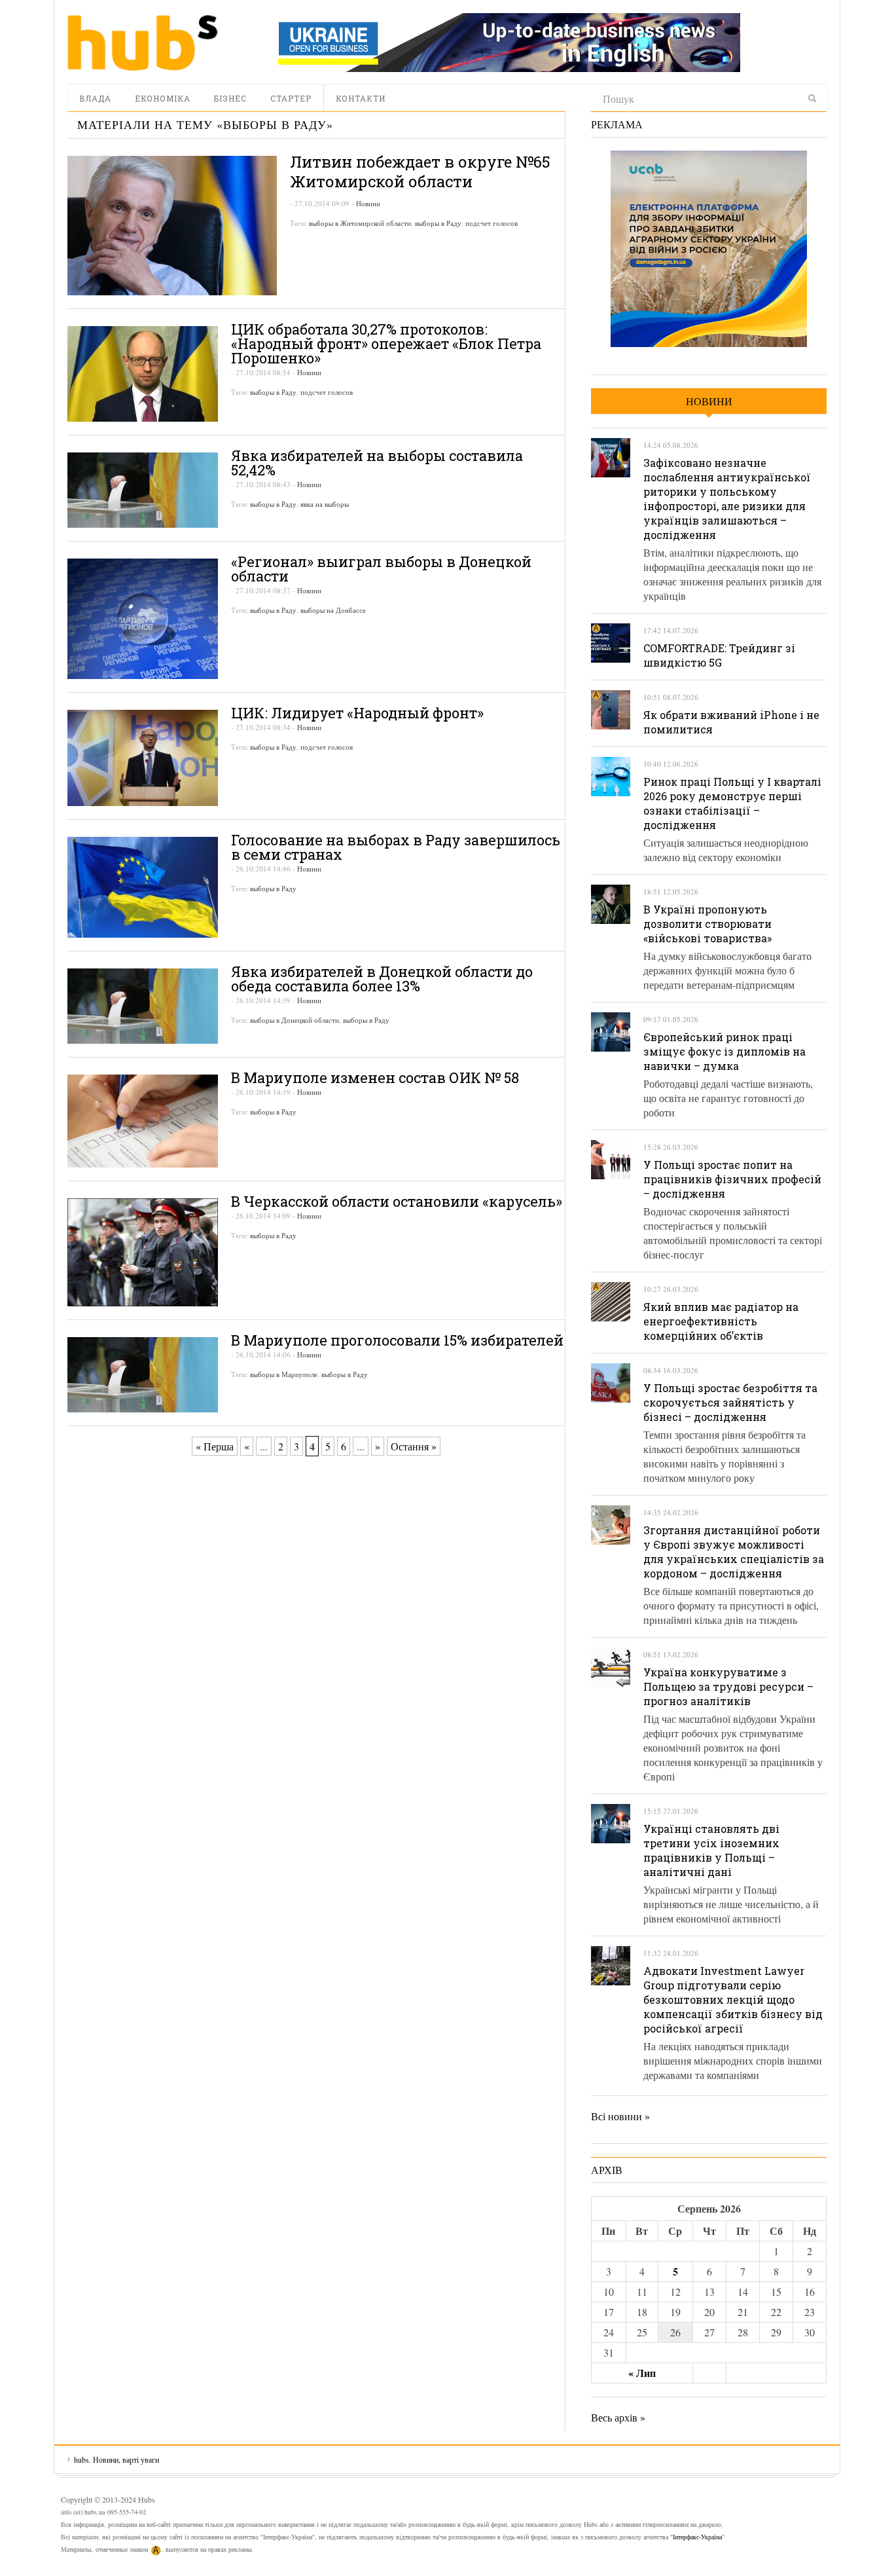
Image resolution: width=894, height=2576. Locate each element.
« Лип (642, 2373)
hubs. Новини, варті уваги (143, 43)
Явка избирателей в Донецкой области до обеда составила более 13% (382, 979)
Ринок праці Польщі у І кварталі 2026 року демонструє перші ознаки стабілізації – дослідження (732, 803)
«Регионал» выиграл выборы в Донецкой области (381, 569)
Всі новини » (620, 2116)
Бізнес (230, 98)
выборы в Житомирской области (360, 223)
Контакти (361, 98)
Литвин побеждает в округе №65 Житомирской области (420, 172)
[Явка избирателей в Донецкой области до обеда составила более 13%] (143, 1006)
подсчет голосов (492, 223)
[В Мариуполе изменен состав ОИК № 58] (143, 1121)
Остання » (414, 1446)
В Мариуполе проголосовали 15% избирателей (397, 1340)
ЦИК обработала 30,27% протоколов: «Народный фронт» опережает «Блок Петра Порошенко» (386, 343)
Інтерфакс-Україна (697, 2537)
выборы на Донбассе (333, 610)
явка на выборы (325, 504)
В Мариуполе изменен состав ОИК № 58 (375, 1077)
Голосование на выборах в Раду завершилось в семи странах (396, 847)
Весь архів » (618, 2417)
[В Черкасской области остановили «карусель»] (143, 1252)
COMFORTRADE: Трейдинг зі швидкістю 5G (719, 655)
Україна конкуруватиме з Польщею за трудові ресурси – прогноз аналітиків (728, 1686)
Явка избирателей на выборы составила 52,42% (377, 463)
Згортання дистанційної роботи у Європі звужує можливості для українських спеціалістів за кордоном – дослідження (734, 1552)
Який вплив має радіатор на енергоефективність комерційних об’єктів (721, 1321)
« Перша (215, 1446)
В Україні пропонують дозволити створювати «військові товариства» (707, 924)
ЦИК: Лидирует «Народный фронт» (357, 713)
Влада (95, 98)
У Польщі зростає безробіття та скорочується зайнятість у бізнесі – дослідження (730, 1402)
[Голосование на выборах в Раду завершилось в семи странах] (143, 887)
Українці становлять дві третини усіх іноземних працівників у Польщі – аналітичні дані (711, 1850)
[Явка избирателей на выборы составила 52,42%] (143, 490)
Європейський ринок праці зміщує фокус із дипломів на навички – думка (724, 1051)
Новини (368, 203)
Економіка (163, 98)
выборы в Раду (438, 223)
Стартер (291, 98)
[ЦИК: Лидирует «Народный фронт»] (143, 758)
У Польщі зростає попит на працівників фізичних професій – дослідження (732, 1179)
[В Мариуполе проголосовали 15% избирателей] (143, 1375)
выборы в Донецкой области (295, 1020)
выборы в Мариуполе (284, 1374)
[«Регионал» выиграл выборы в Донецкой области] (143, 619)
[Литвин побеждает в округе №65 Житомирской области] (172, 226)
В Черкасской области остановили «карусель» (397, 1201)
